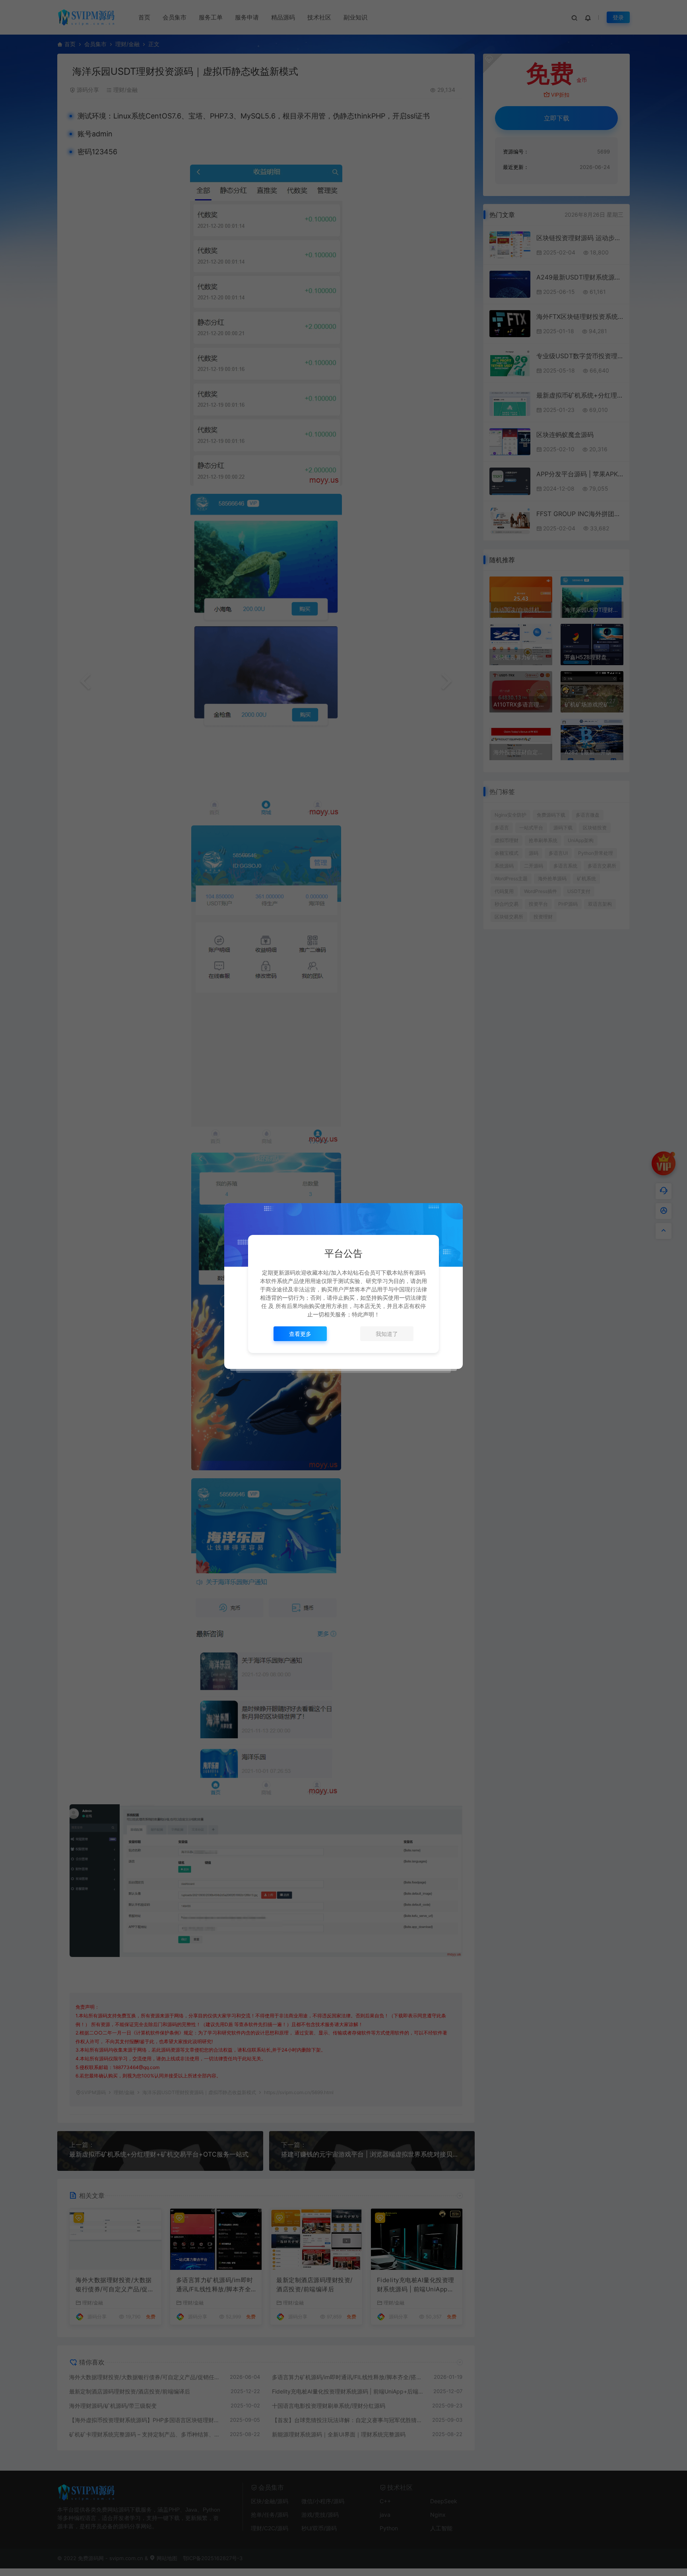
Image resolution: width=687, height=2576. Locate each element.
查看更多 (300, 1334)
